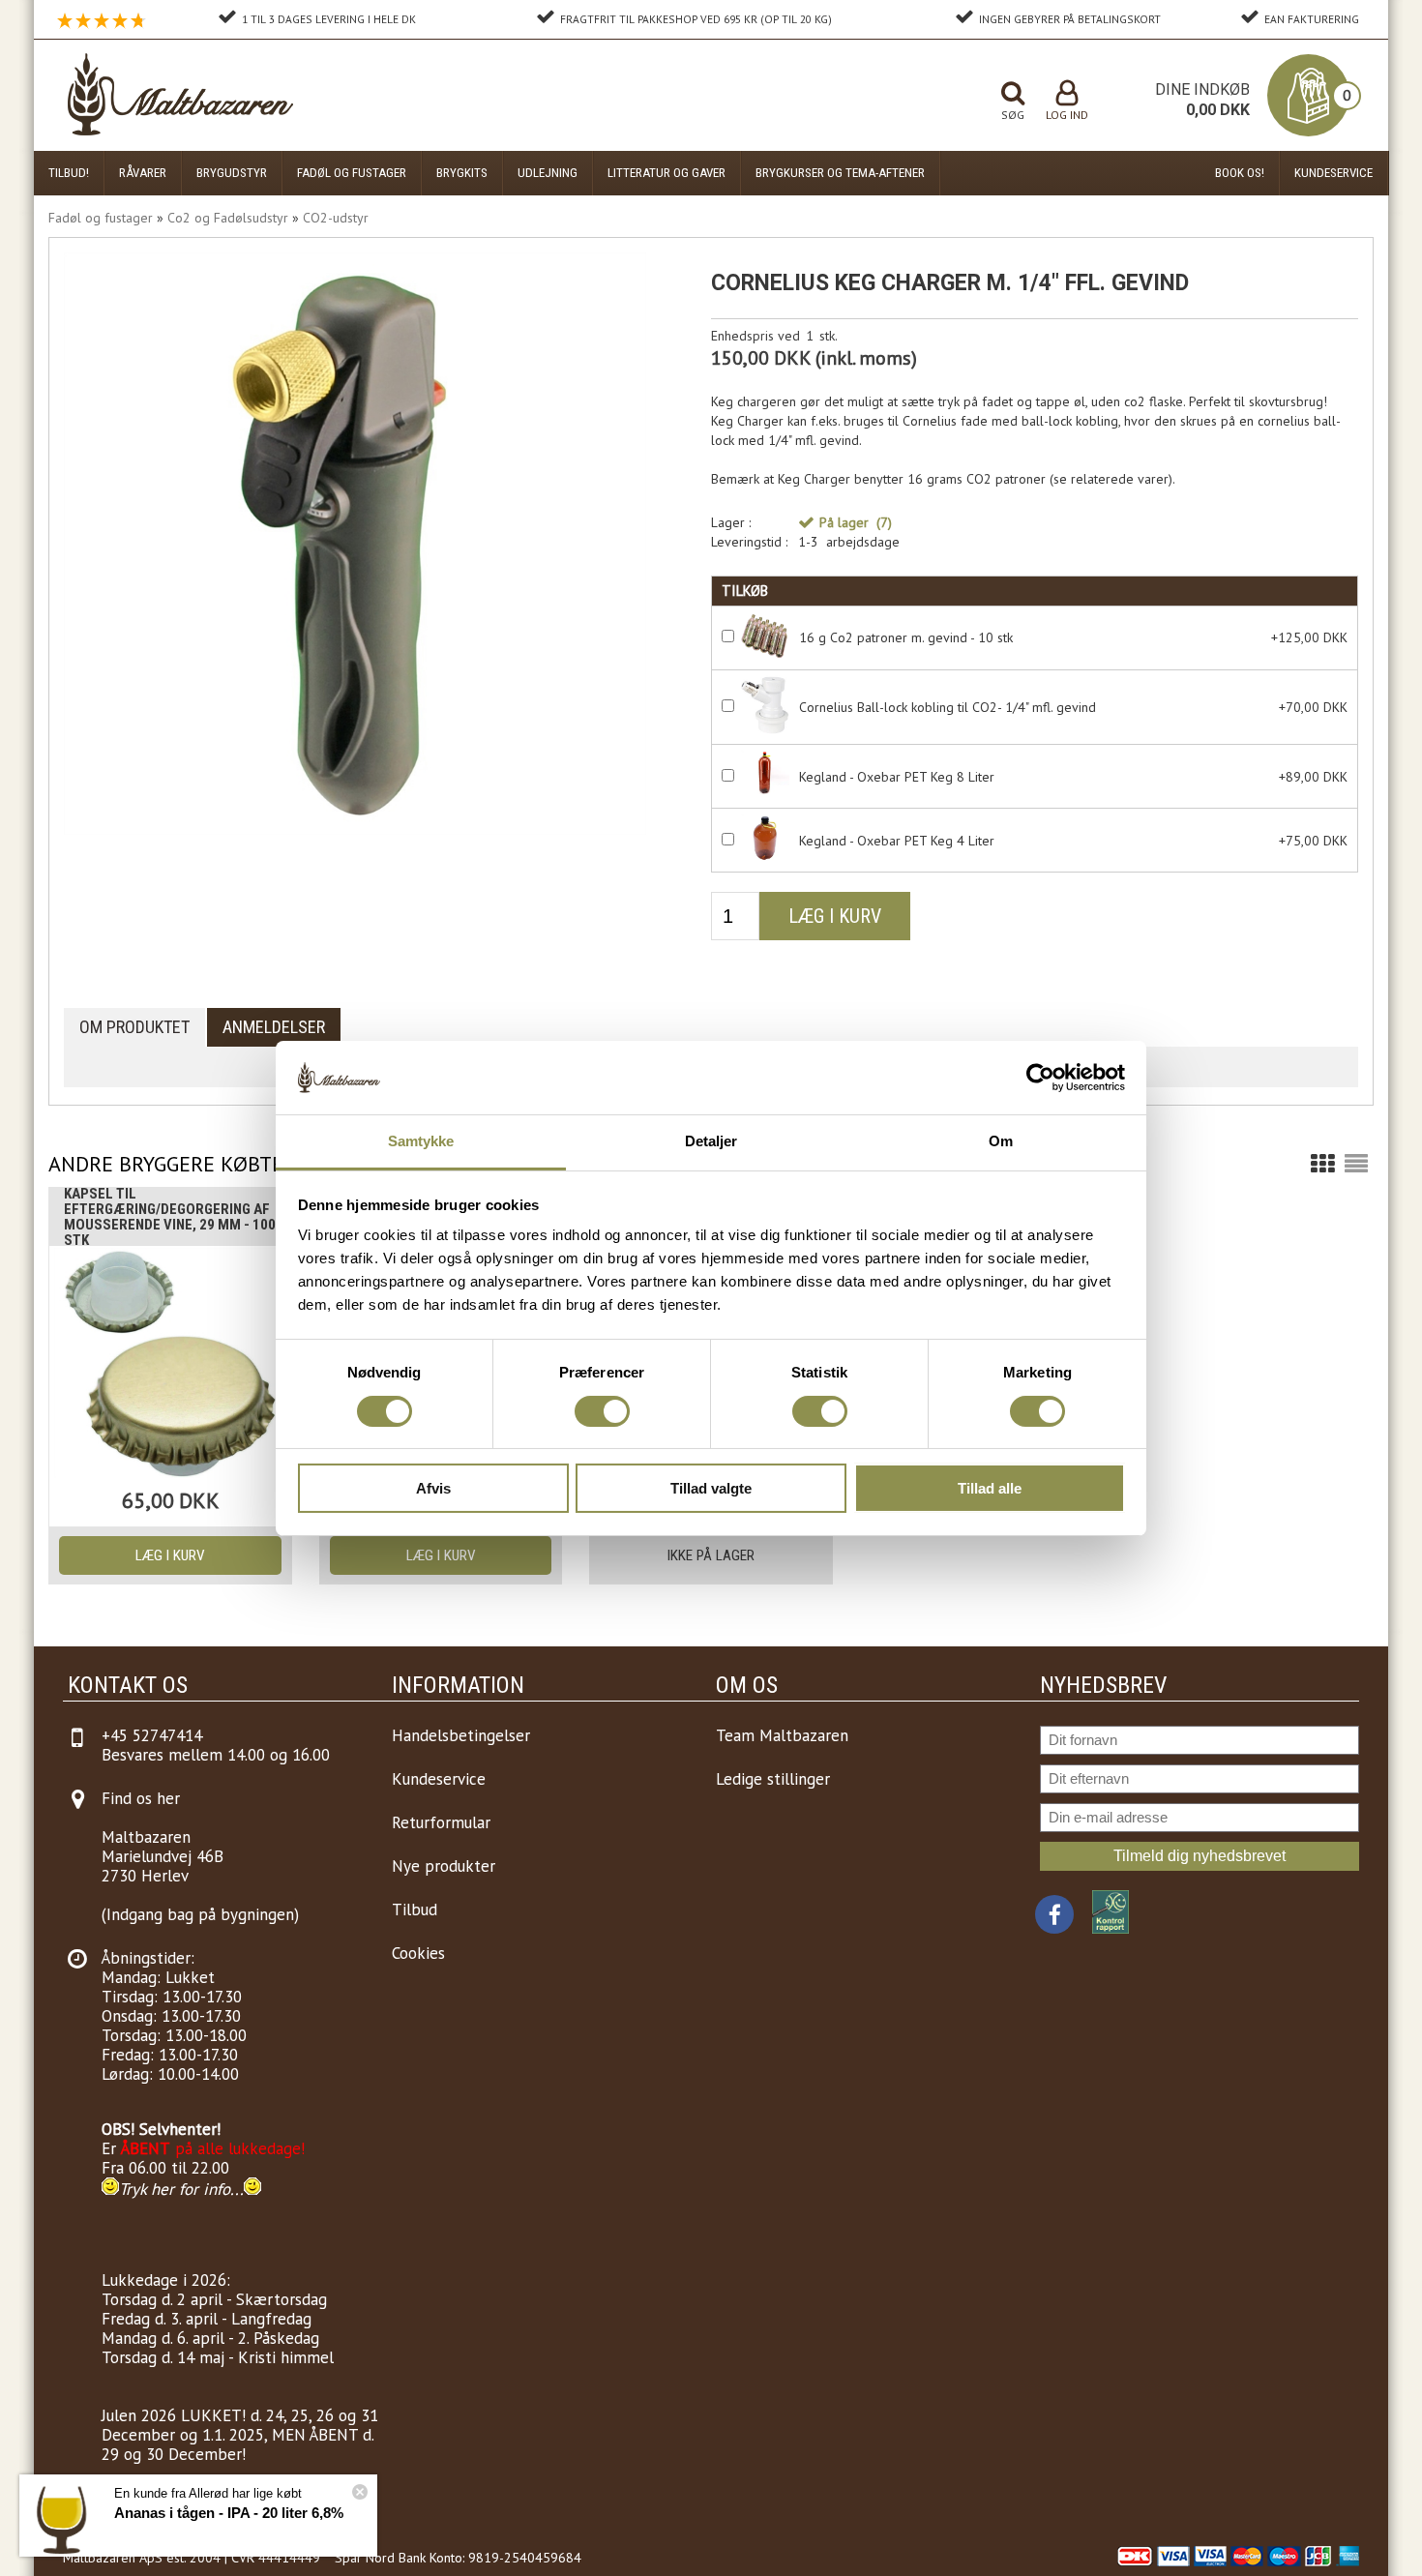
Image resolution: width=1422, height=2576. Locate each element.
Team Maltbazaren (782, 1735)
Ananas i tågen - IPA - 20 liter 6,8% (229, 2513)
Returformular (441, 1822)
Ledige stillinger (773, 1779)
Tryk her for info (175, 2189)
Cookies (418, 1953)
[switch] (602, 1411)
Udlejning (548, 173)
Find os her (141, 1798)
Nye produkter (444, 1866)
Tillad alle (990, 1488)
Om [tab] (1001, 1141)
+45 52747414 (152, 1735)
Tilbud (415, 1910)
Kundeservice (1333, 173)
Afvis (433, 1488)
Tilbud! (69, 173)
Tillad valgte (711, 1488)
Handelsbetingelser (461, 1735)
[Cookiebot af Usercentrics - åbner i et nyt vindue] (1040, 1078)
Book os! (1240, 173)
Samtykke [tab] (421, 1141)
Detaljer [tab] (711, 1141)
